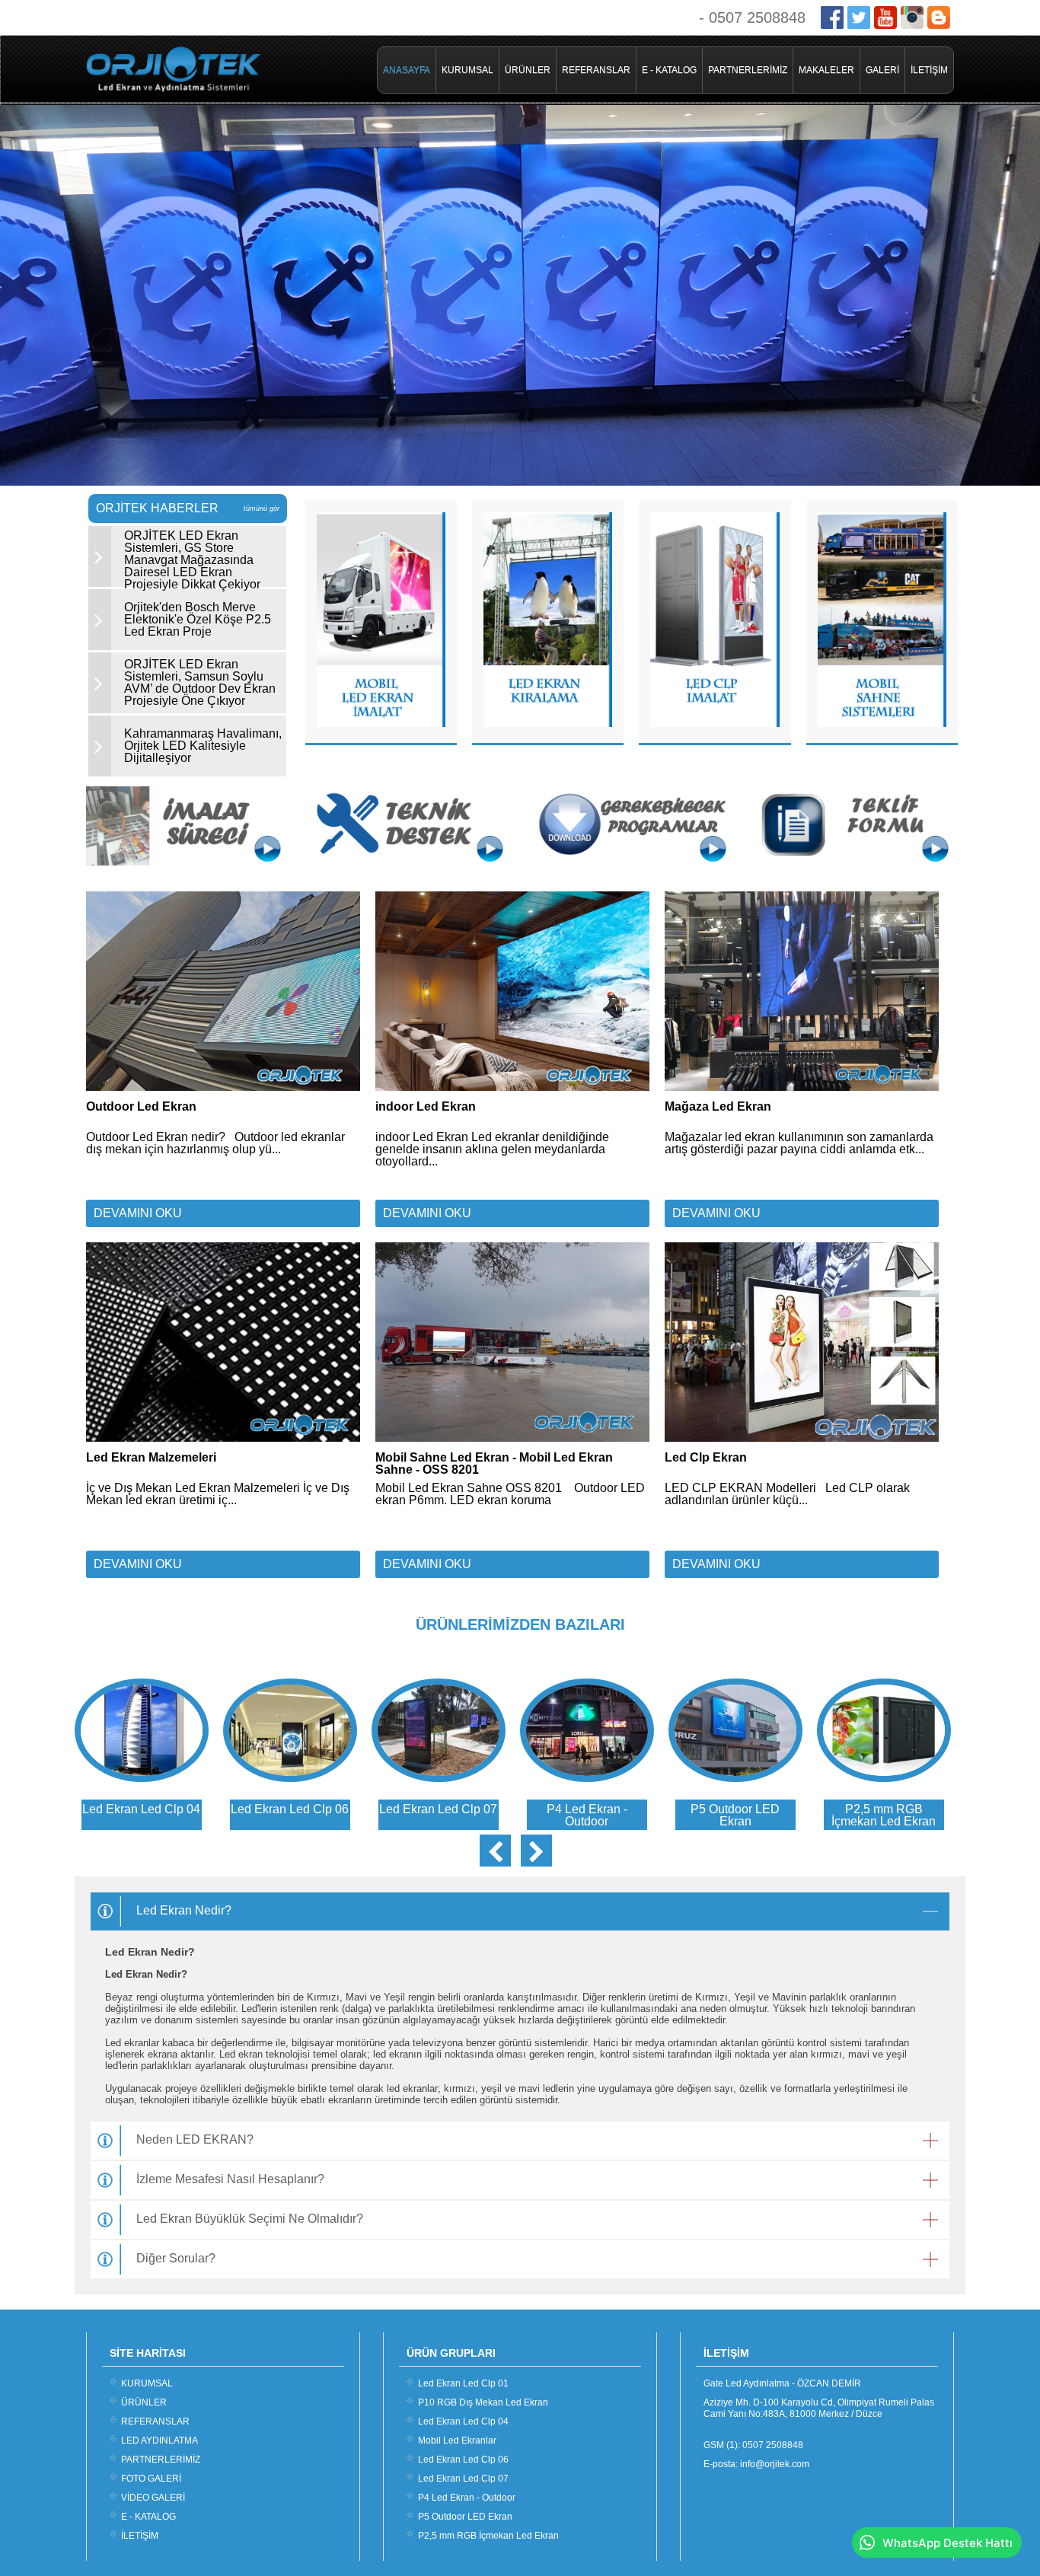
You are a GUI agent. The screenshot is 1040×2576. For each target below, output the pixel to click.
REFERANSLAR (596, 70)
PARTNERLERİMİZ (748, 70)
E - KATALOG (669, 70)
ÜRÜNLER (528, 70)
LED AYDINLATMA (160, 2441)
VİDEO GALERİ (153, 2498)
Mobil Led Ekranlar (457, 2441)
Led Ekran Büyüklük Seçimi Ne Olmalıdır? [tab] (250, 2219)
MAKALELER (826, 70)
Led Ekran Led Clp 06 (463, 2460)
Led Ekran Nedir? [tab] (184, 1910)
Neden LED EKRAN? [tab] (195, 2139)
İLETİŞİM (929, 70)
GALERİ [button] (882, 70)
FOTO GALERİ (151, 2479)
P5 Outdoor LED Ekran (465, 2517)
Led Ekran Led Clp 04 (463, 2421)
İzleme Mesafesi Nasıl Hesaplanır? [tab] (230, 2179)
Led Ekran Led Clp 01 (463, 2383)
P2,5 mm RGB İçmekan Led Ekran (488, 2536)
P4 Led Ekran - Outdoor (467, 2498)
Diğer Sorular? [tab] (176, 2258)
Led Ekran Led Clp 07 (463, 2479)
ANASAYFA (407, 70)
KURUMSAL (467, 70)
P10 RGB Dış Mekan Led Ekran (483, 2402)
